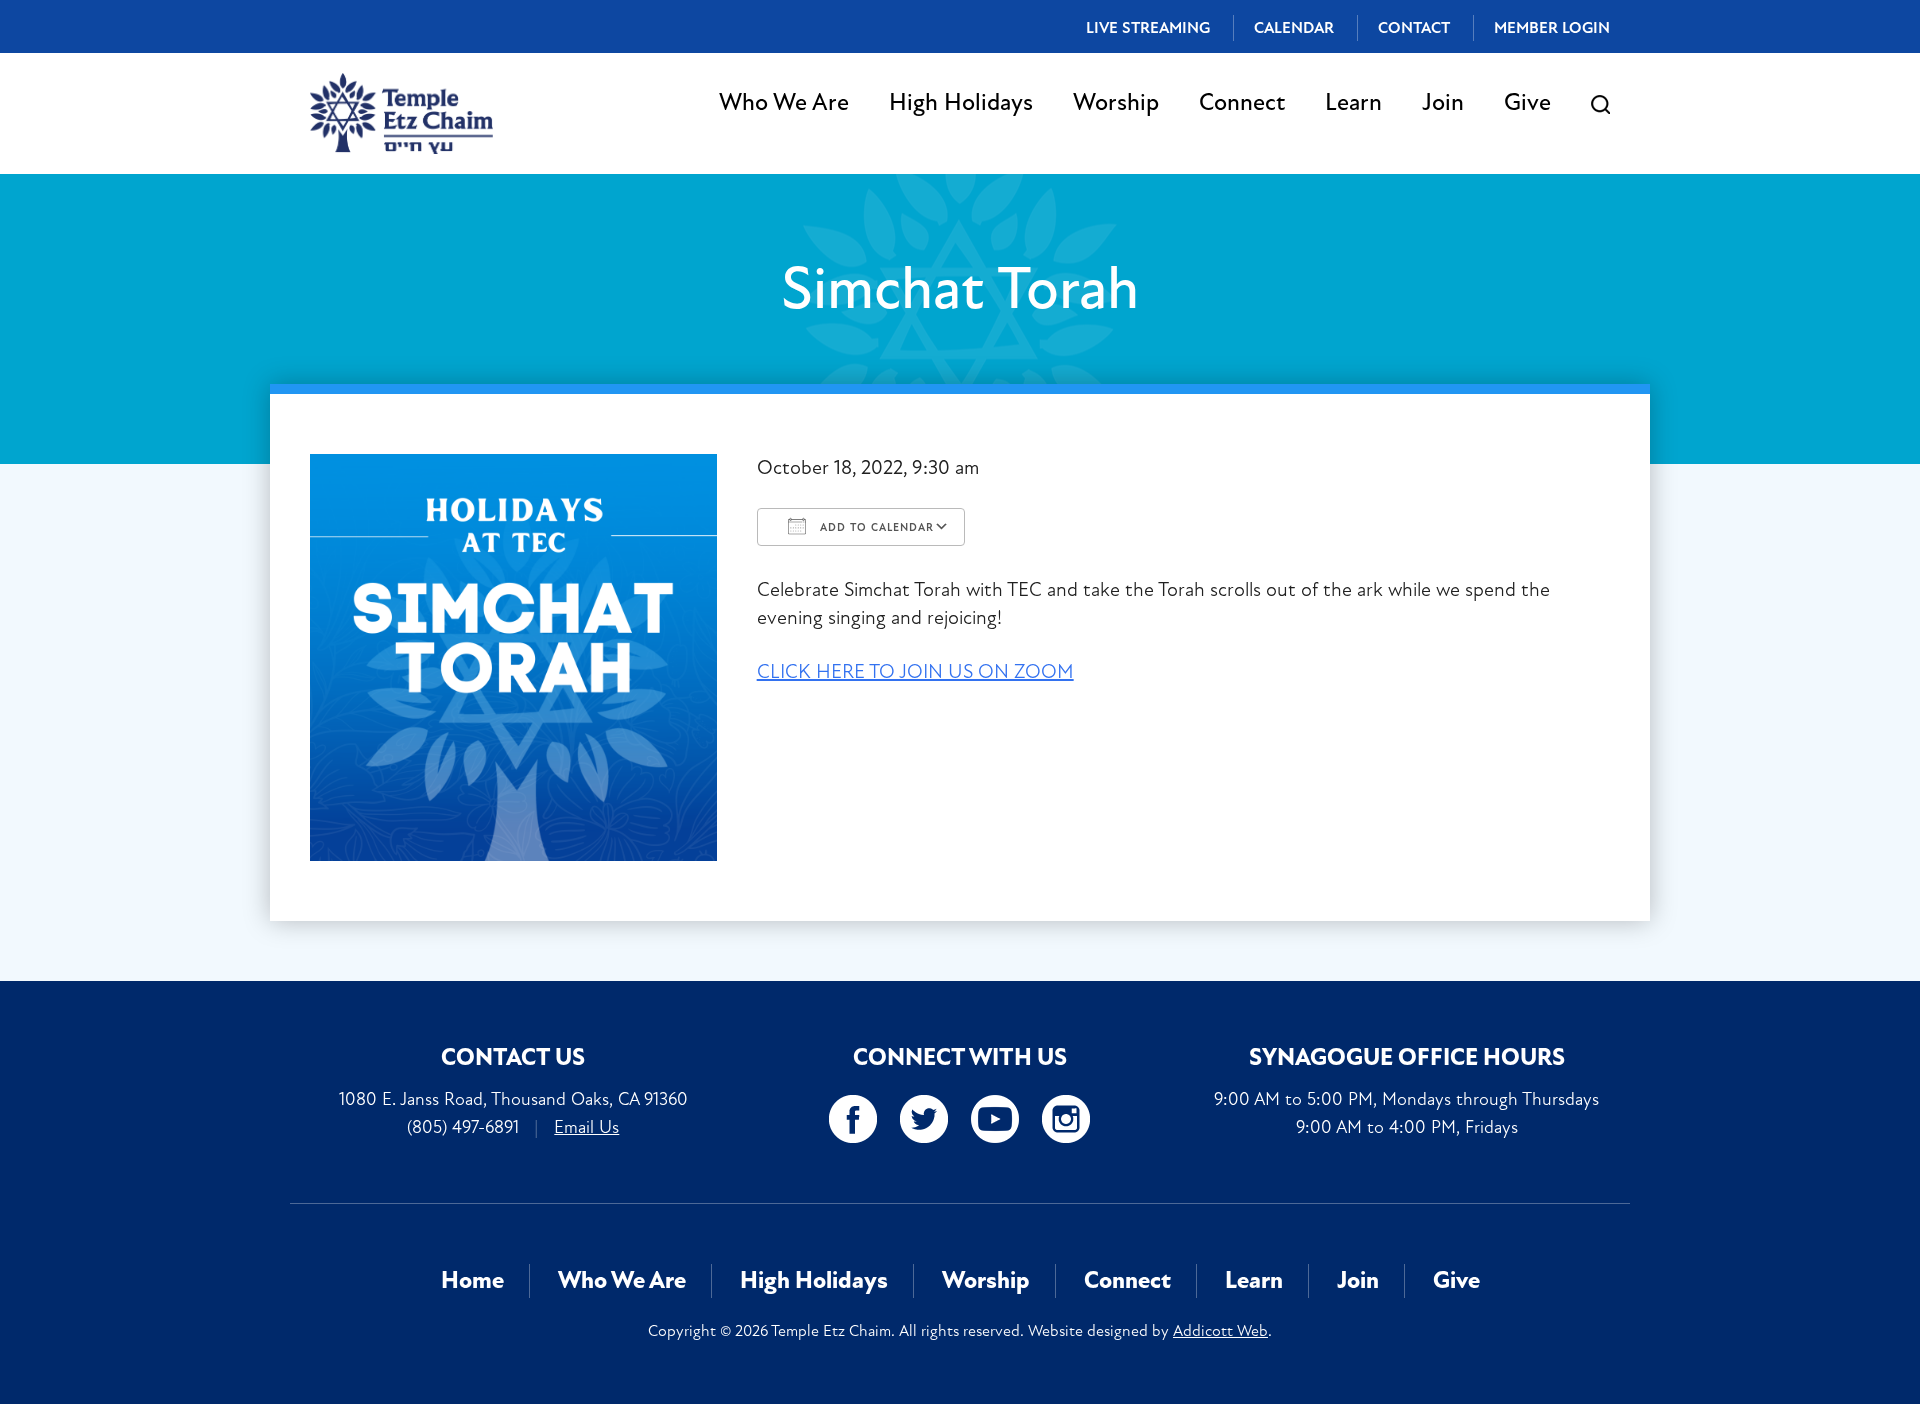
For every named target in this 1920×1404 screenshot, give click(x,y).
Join (1443, 102)
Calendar (1294, 28)
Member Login (1552, 28)
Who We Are (784, 102)
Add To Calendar (875, 527)
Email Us (586, 1127)
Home (472, 1280)
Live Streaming (1148, 28)
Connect (1242, 102)
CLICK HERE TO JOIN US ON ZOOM (915, 671)
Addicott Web (1220, 1331)
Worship (1116, 102)
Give (1527, 102)
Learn (1353, 102)
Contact (1414, 28)
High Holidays (961, 102)
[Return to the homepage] (401, 113)
